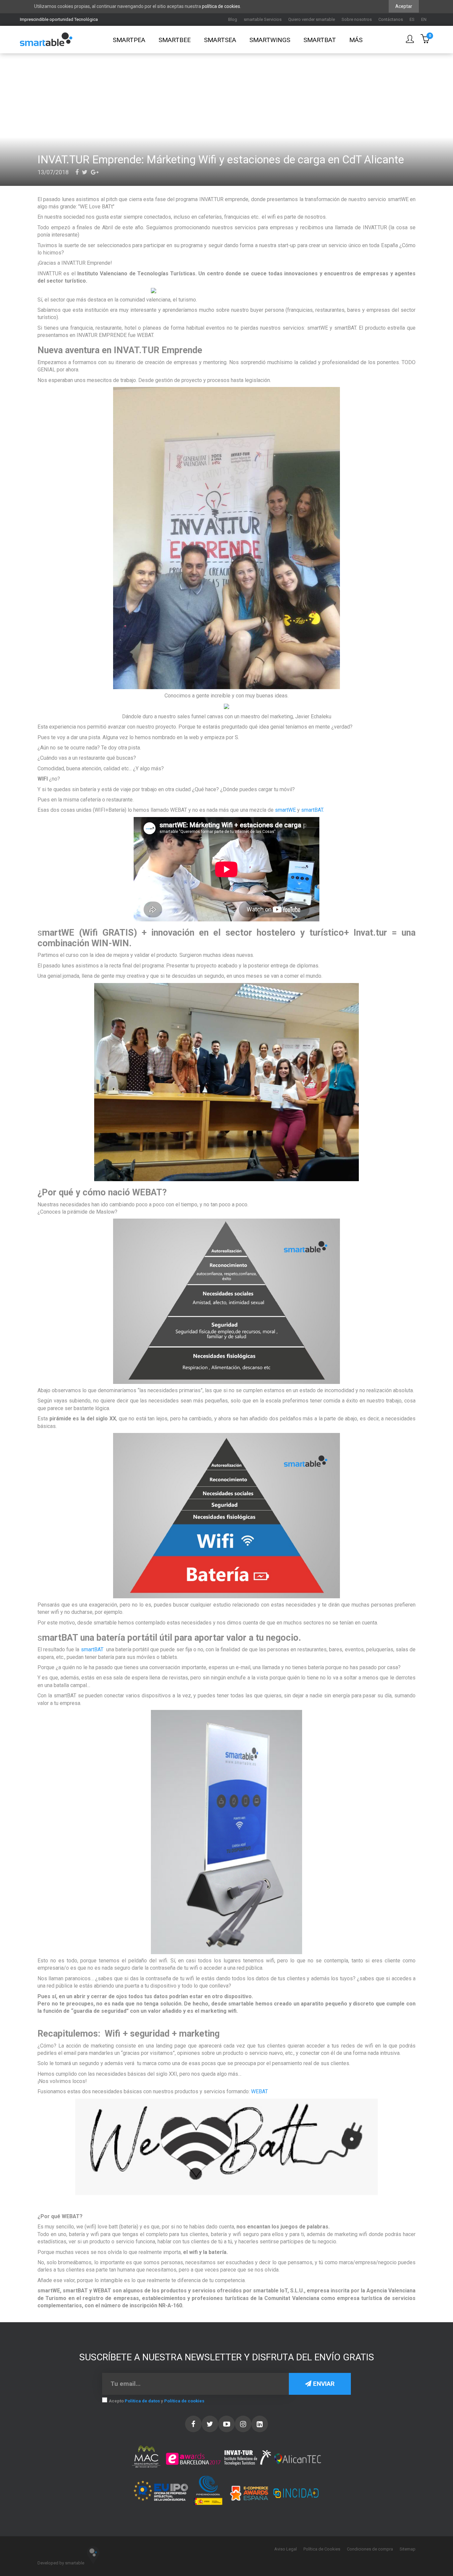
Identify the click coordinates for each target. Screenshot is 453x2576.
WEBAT (259, 2091)
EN (424, 19)
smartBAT (92, 1649)
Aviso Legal (286, 2549)
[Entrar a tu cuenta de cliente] (410, 40)
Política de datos (142, 2401)
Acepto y (157, 2401)
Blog (233, 19)
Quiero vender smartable (312, 19)
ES (412, 19)
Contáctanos (391, 19)
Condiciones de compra (370, 2549)
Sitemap (408, 2549)
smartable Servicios (263, 19)
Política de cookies (184, 2401)
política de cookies (221, 6)
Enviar (323, 2384)
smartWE (285, 810)
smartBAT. (313, 810)
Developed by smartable (61, 2563)
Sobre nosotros (357, 19)
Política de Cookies (322, 2549)
